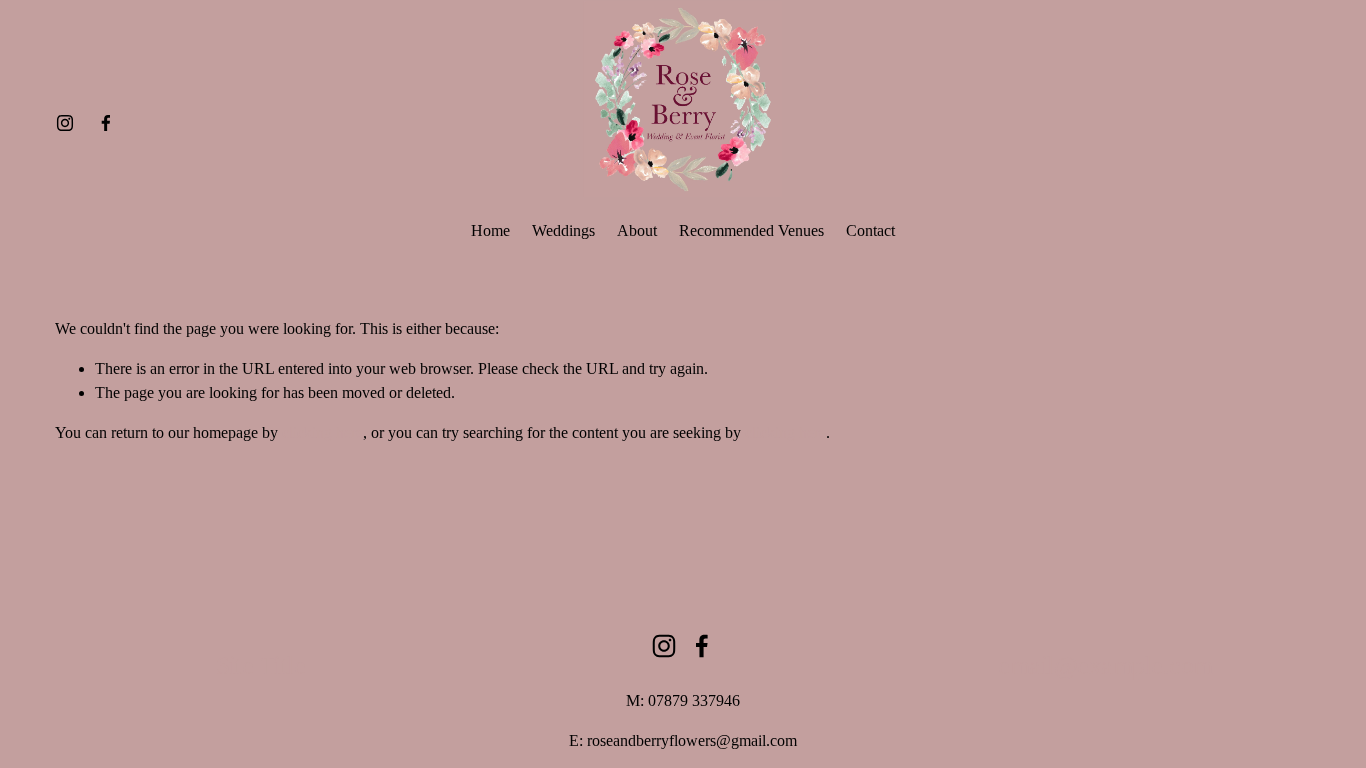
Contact (870, 230)
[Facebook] (106, 123)
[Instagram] (65, 123)
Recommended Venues (751, 230)
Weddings (563, 230)
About (637, 230)
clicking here (322, 432)
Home (490, 230)
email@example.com (1105, 665)
